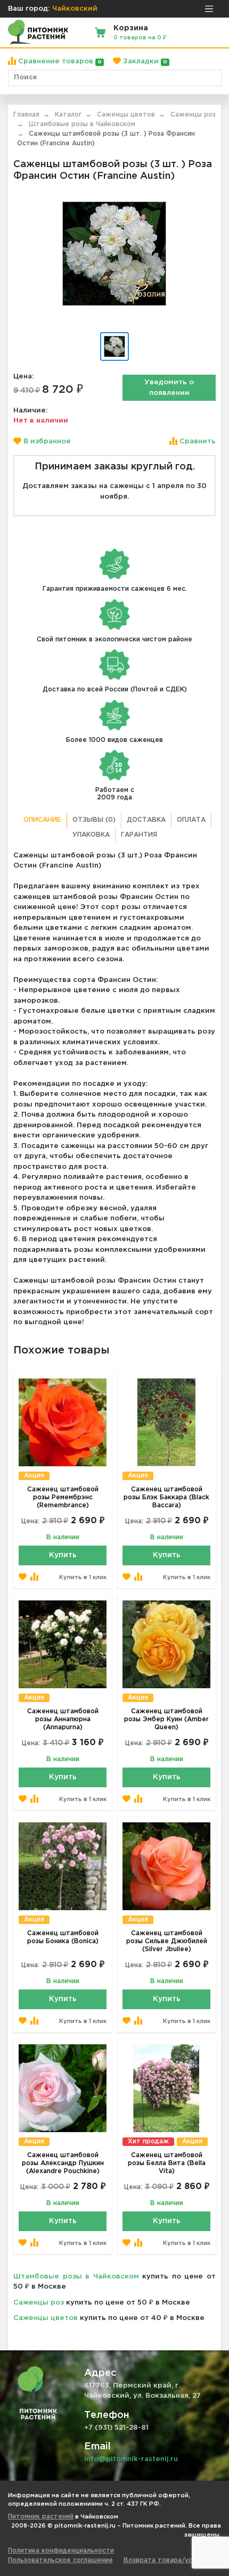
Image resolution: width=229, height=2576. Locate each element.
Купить (63, 1555)
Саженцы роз (39, 2303)
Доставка (146, 820)
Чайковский (75, 9)
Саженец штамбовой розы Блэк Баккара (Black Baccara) (166, 1497)
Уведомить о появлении (169, 388)
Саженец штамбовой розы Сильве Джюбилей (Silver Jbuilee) (167, 1941)
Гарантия (139, 835)
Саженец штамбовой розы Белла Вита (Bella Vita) (167, 2163)
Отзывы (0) (94, 820)
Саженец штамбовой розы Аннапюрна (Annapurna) (63, 1719)
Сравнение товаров (59, 61)
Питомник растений (41, 2517)
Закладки (144, 61)
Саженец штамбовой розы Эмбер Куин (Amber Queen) (166, 1719)
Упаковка (91, 835)
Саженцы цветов (46, 2318)
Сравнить (197, 441)
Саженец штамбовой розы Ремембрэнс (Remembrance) (63, 1497)
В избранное (46, 441)
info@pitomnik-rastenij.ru (131, 2459)
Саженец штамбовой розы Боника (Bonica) (63, 1937)
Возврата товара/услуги (165, 2560)
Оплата (191, 820)
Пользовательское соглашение (60, 2560)
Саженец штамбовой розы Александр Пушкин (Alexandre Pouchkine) (63, 2163)
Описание (42, 820)
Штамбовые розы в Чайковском (76, 2277)
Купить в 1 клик (83, 1578)
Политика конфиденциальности (61, 2551)
